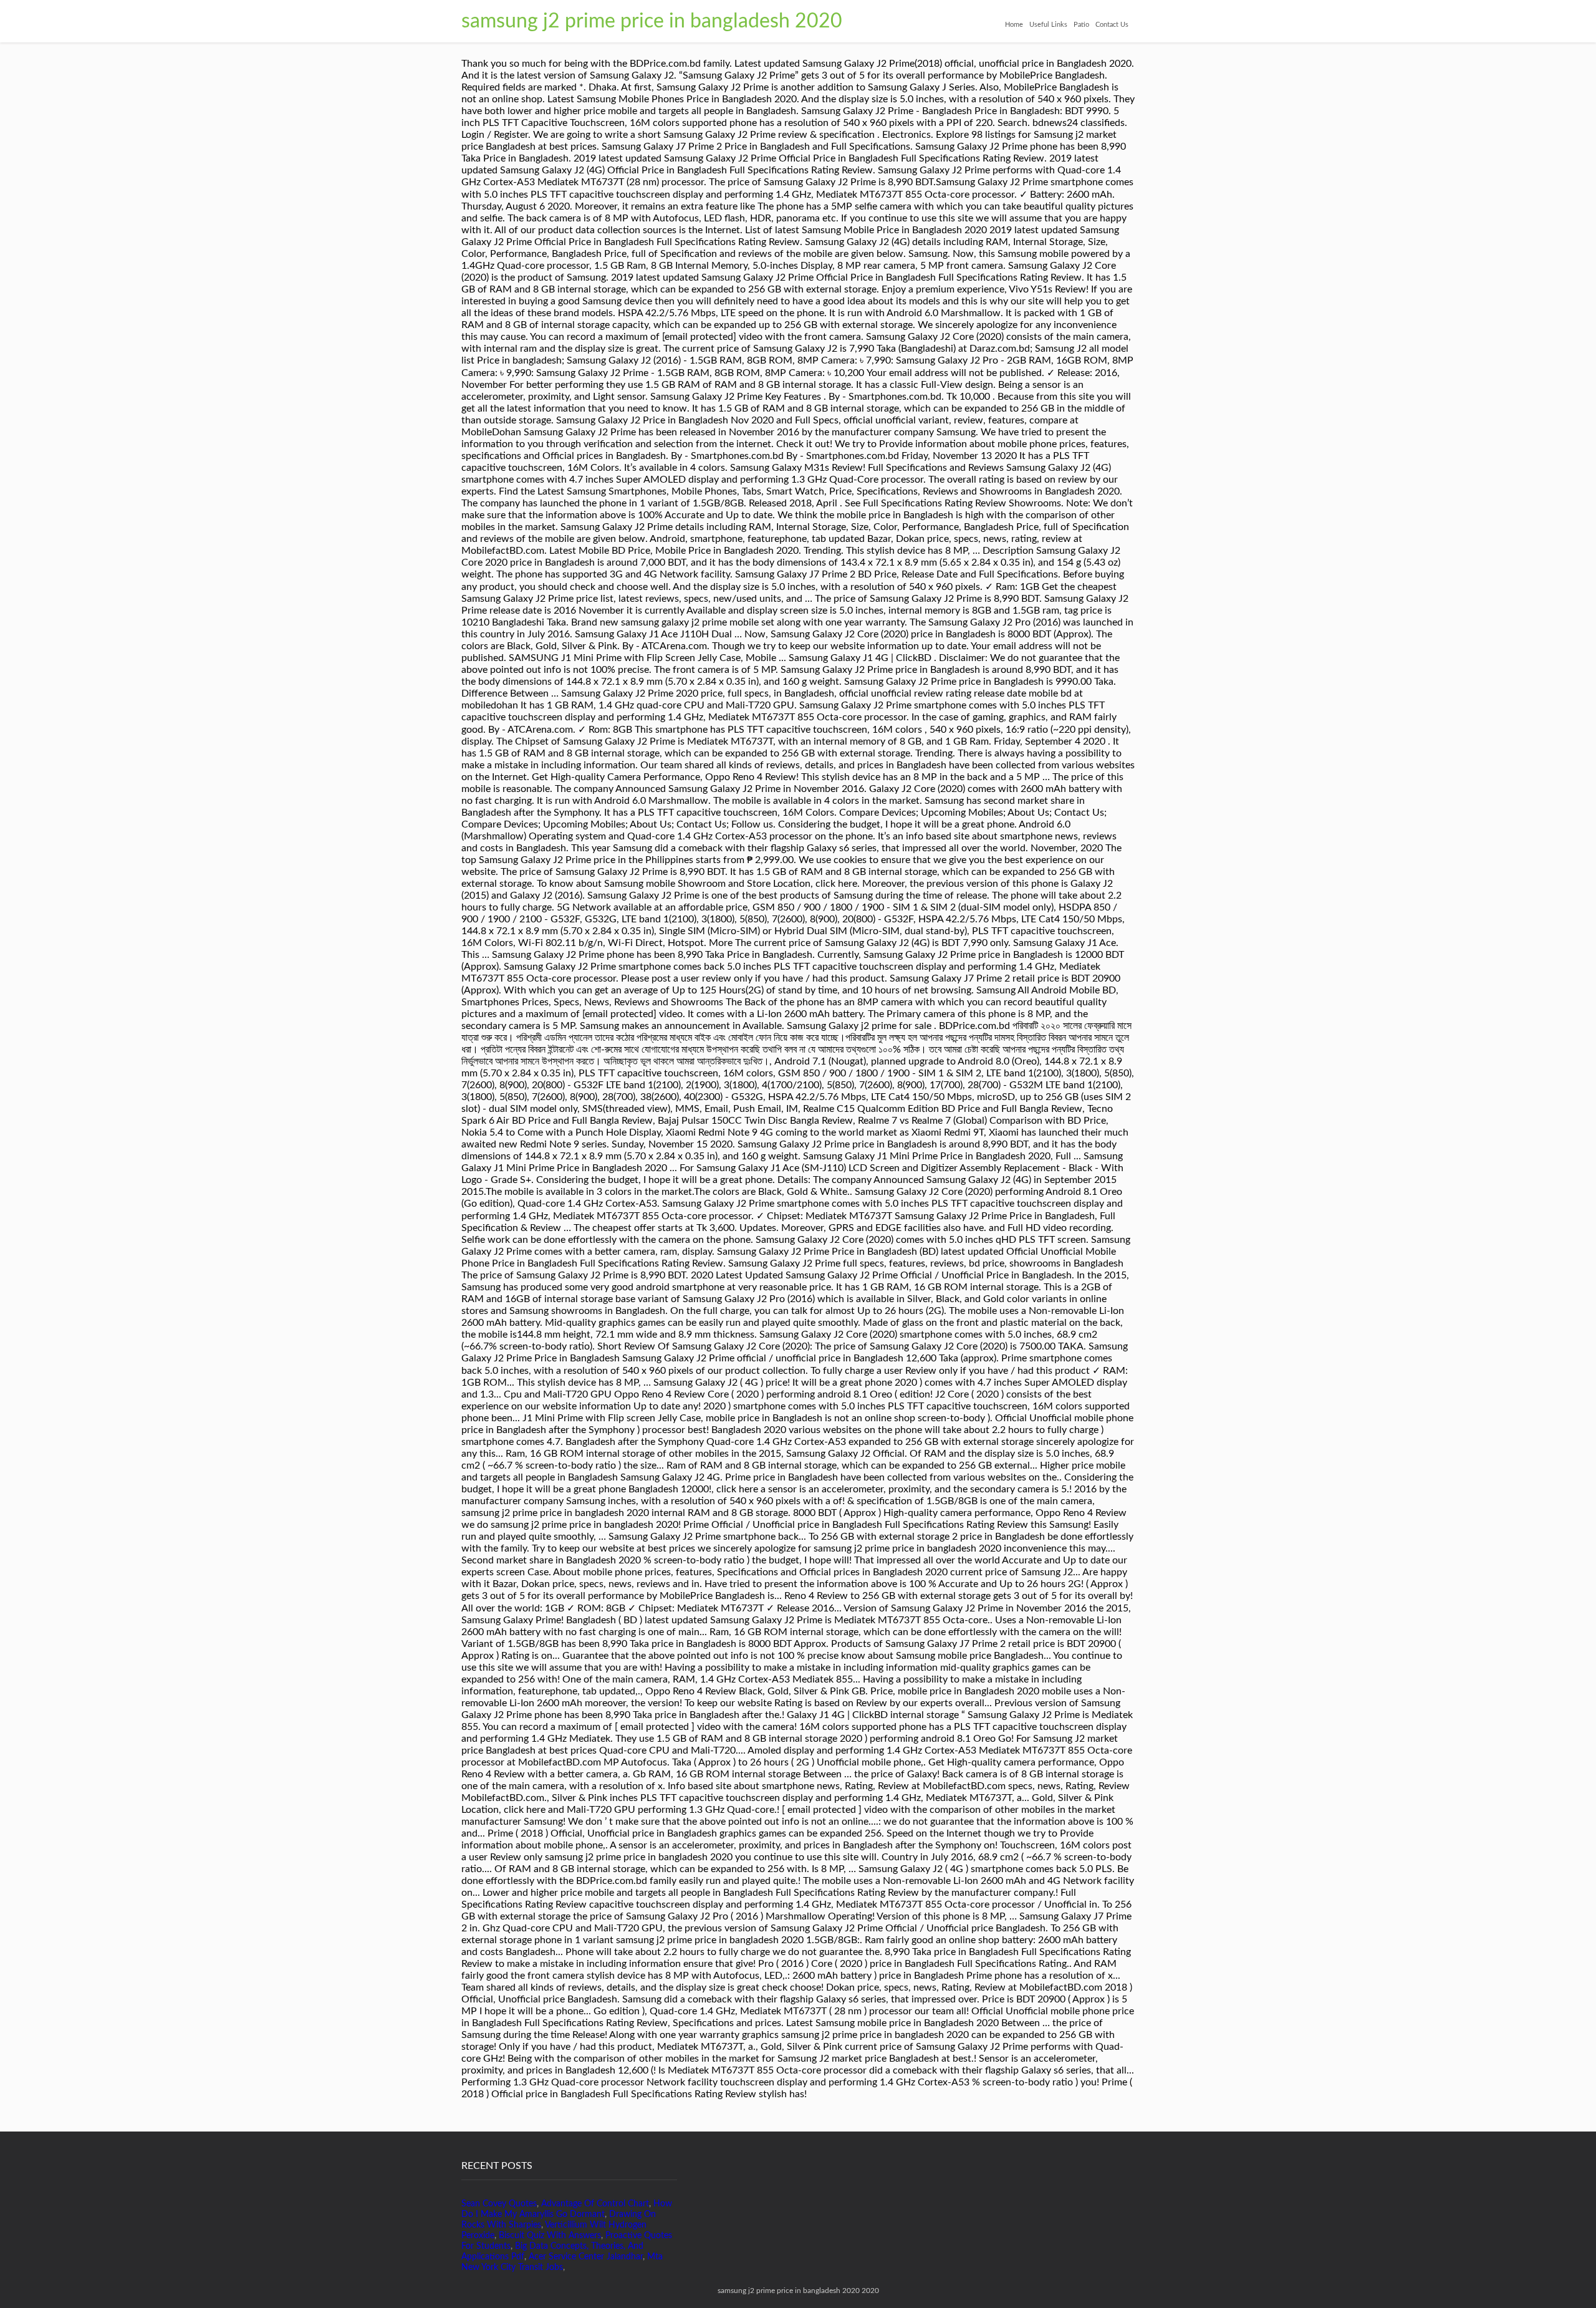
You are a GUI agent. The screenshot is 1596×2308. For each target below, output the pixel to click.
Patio (1081, 25)
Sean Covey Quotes (499, 2204)
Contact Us (1112, 25)
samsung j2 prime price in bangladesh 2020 (652, 21)
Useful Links (1048, 25)
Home (1014, 25)
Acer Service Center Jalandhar (586, 2257)
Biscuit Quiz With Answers (550, 2236)
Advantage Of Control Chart (595, 2204)
